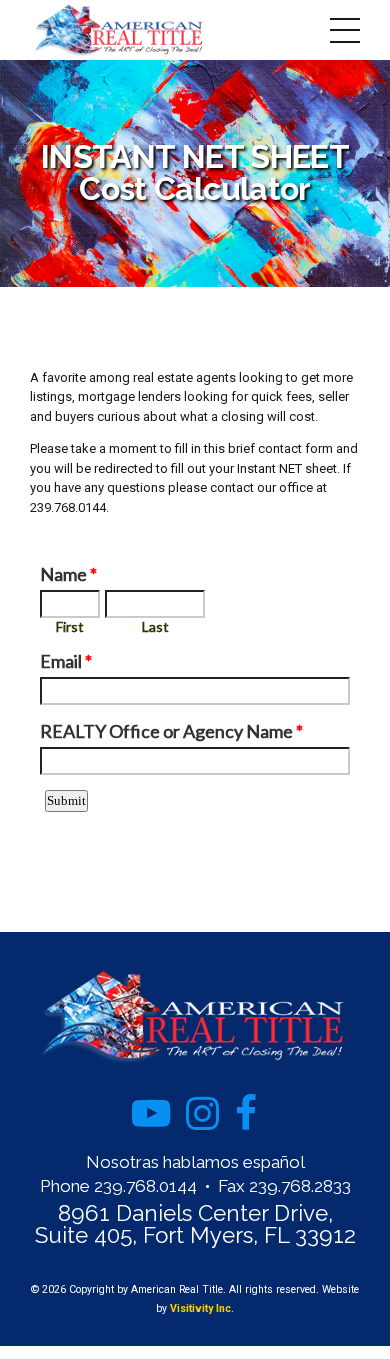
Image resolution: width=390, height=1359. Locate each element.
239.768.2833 (300, 1186)
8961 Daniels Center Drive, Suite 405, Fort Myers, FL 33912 (195, 1224)
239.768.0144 (145, 1186)
